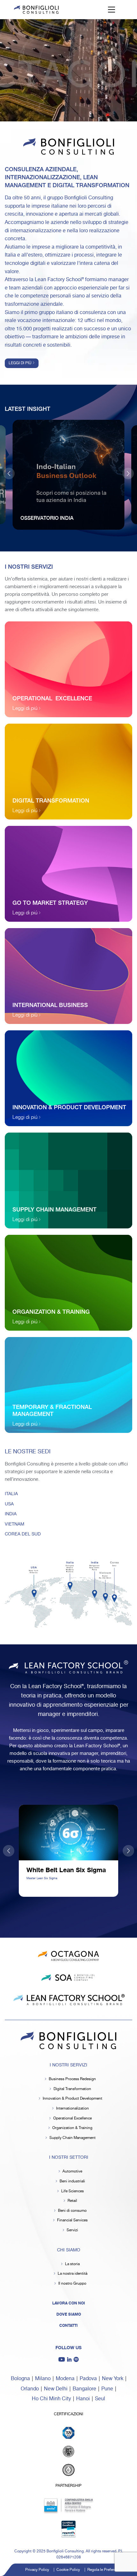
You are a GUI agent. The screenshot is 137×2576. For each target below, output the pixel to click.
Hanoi (83, 2399)
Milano (43, 2379)
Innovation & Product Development (72, 2099)
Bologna (20, 2379)
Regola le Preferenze (105, 2570)
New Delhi (56, 2389)
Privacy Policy (37, 2570)
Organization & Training (72, 2128)
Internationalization (72, 2108)
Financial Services (72, 2220)
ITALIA (11, 1494)
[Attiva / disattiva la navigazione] (112, 10)
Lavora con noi (69, 2303)
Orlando (30, 2389)
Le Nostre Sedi (28, 1452)
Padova (88, 2379)
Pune (107, 2389)
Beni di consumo (72, 2211)
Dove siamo (69, 2314)
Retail (72, 2201)
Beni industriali (72, 2181)
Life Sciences (72, 2191)
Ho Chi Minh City (51, 2399)
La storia (72, 2264)
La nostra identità (72, 2274)
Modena (65, 2379)
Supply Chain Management (72, 2138)
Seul (100, 2399)
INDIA (11, 1514)
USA (9, 1504)
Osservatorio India (47, 518)
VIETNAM (14, 1524)
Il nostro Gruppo (72, 2284)
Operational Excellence (72, 2118)
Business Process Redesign (72, 2079)
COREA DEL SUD (23, 1534)
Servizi (72, 2230)
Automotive (72, 2171)
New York (113, 2379)
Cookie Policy (68, 2570)
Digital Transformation (72, 2089)
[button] (128, 473)
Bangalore (84, 2389)
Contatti (68, 2326)
